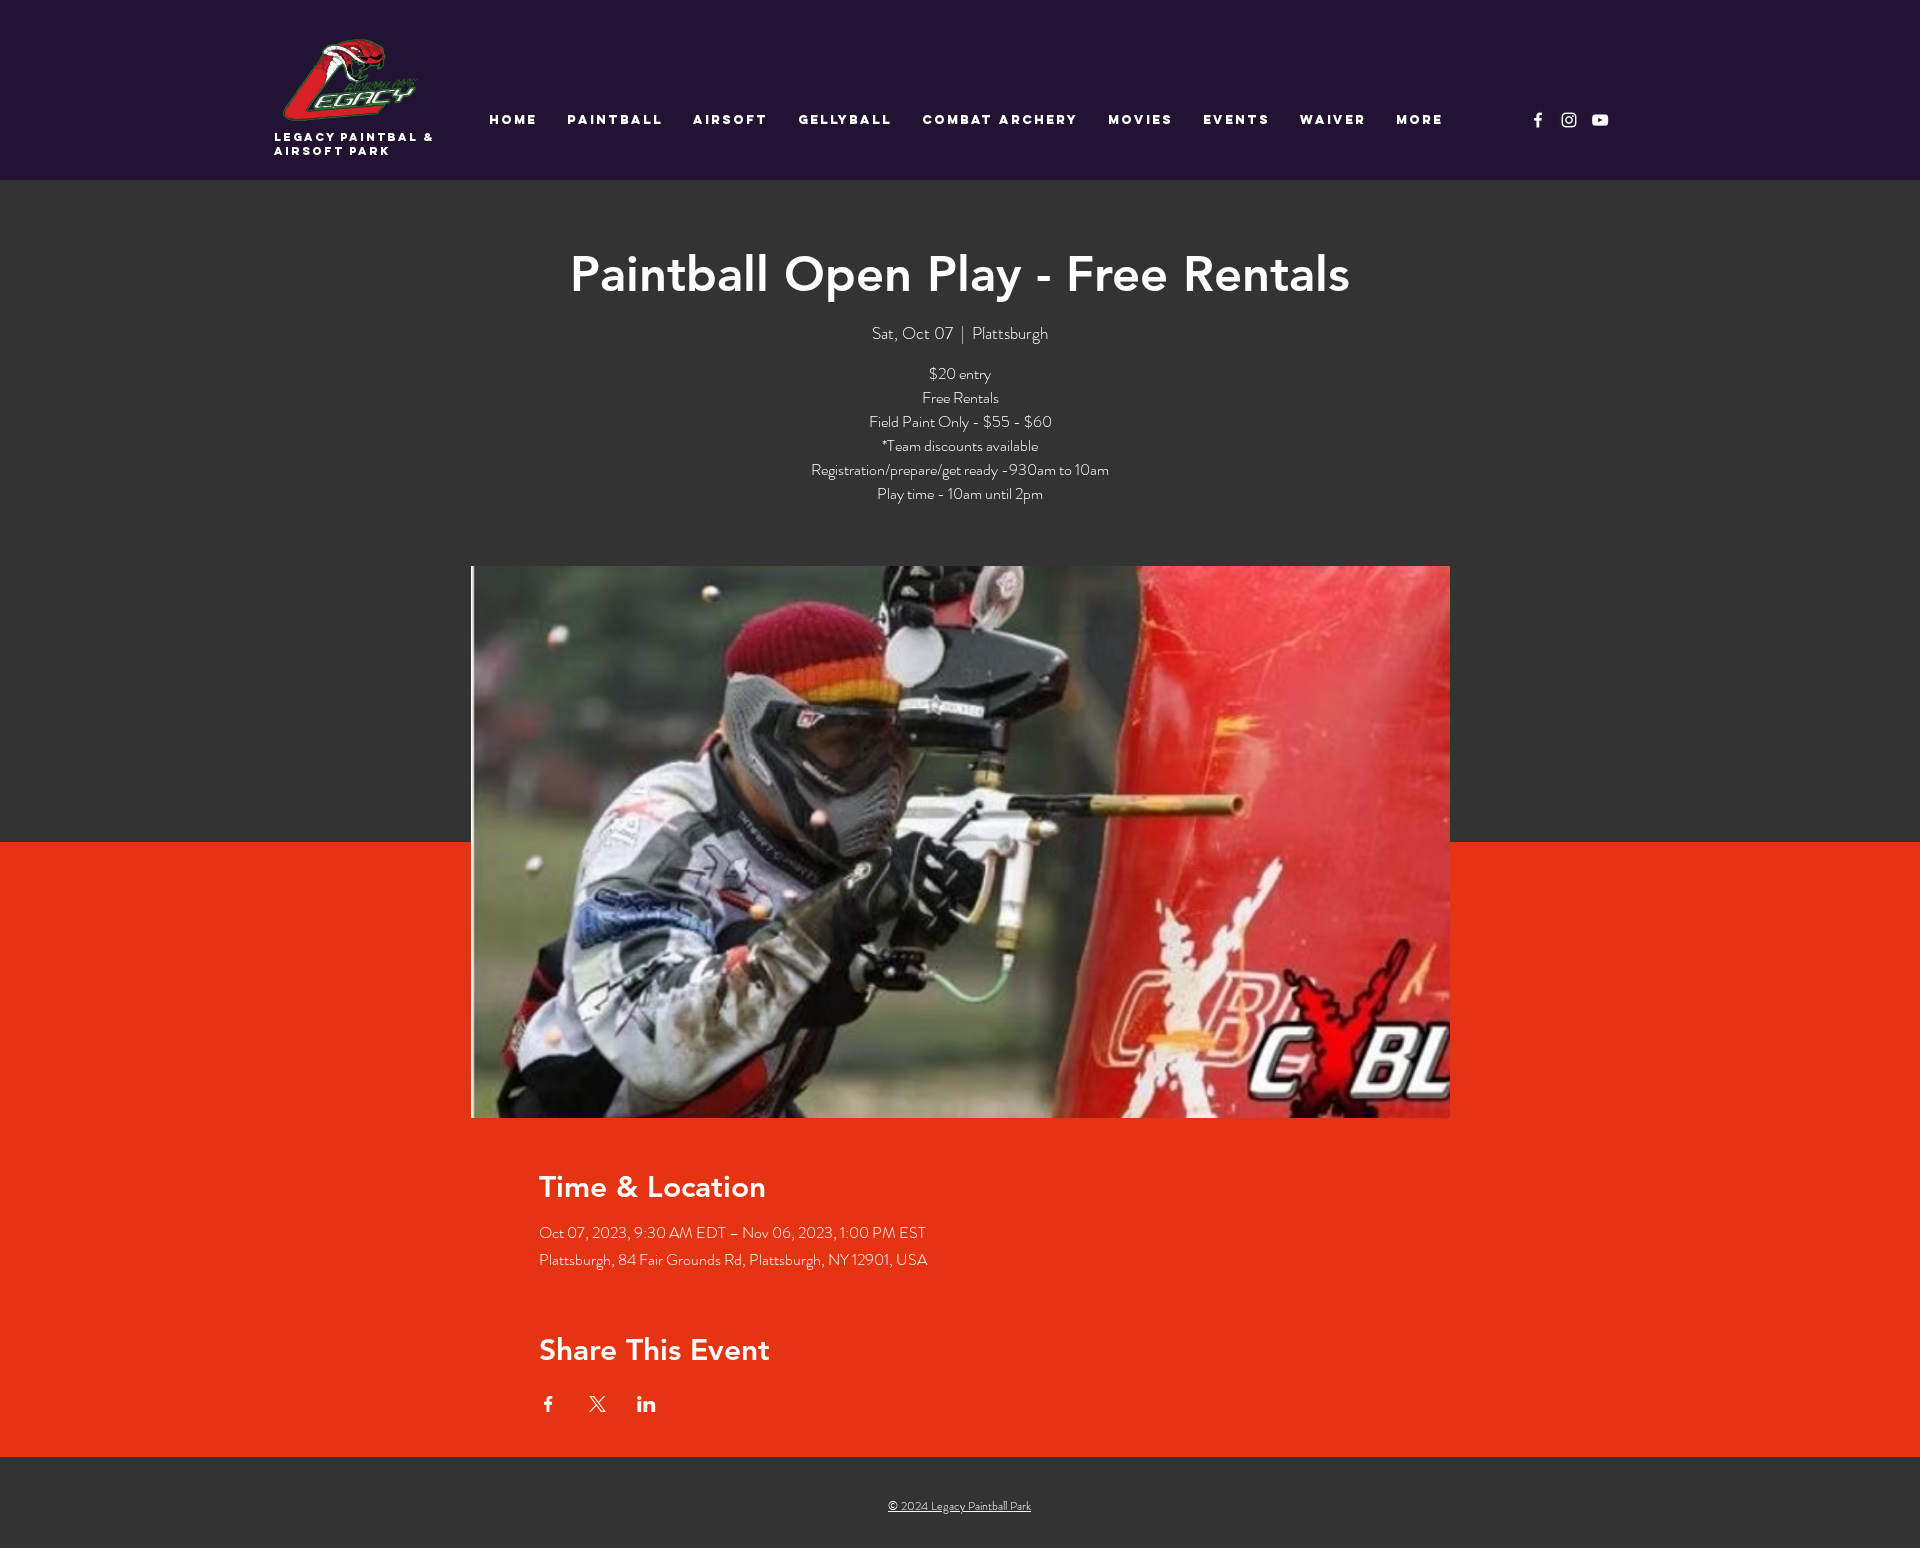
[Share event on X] (597, 1404)
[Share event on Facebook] (548, 1404)
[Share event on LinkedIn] (646, 1404)
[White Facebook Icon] (1538, 120)
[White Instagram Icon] (1569, 120)
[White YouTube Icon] (1600, 120)
